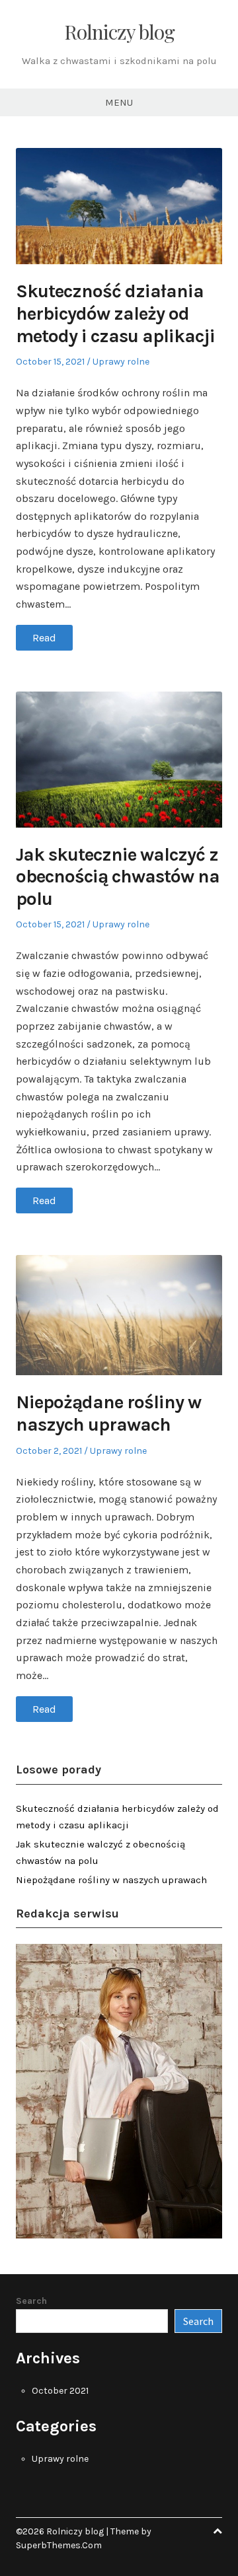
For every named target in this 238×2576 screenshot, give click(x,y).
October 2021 (60, 2391)
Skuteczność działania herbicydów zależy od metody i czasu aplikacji (115, 313)
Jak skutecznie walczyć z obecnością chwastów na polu (118, 877)
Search (31, 2301)
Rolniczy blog (119, 32)
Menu (119, 102)
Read (44, 638)
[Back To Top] (218, 2531)
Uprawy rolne (121, 362)
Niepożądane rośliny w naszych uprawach (108, 1413)
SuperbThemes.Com (59, 2545)
